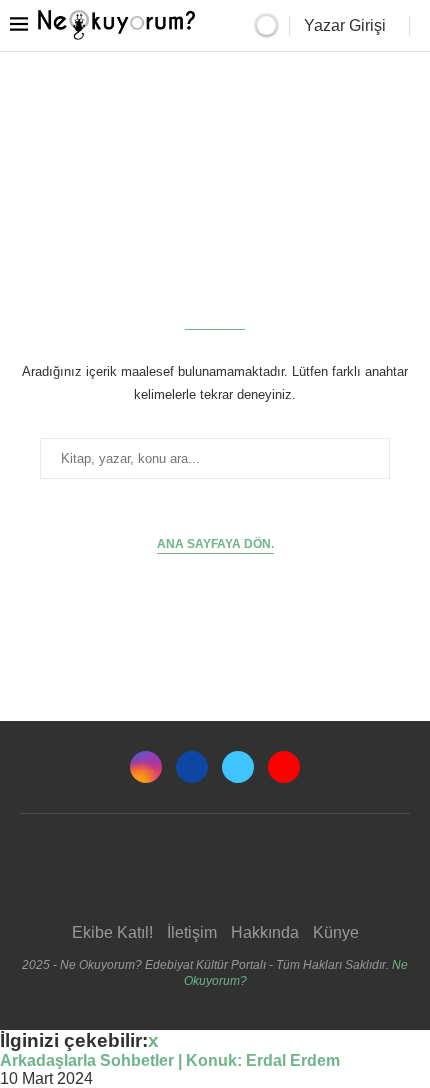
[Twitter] (238, 767)
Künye (336, 932)
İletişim (192, 932)
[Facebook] (192, 767)
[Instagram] (146, 767)
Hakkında (265, 932)
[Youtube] (284, 767)
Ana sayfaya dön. (215, 544)
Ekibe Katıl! (112, 932)
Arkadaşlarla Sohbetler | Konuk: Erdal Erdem (170, 1060)
